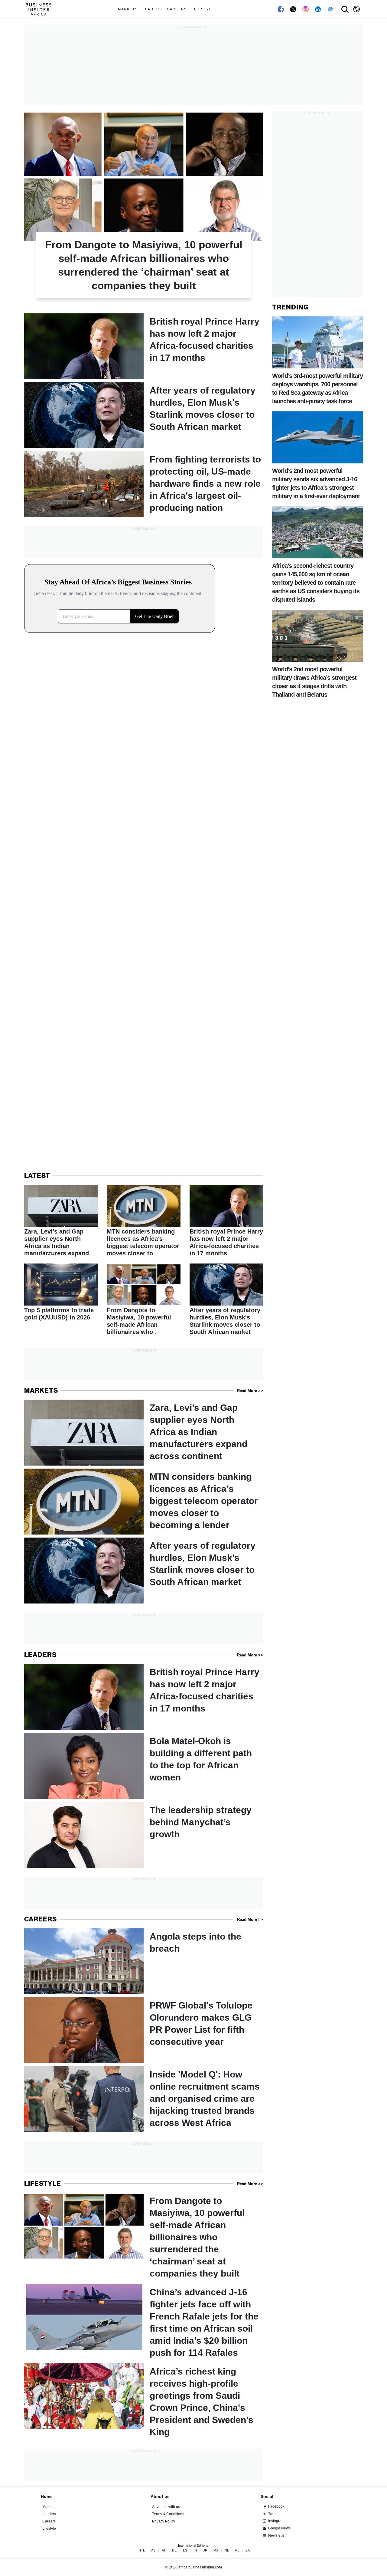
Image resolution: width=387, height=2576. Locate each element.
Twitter (273, 2514)
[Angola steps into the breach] (144, 1961)
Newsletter (277, 2535)
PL (237, 2550)
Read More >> (250, 1391)
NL (227, 2550)
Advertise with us (166, 2507)
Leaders (152, 9)
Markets (128, 9)
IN (195, 2550)
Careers (177, 9)
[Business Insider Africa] (41, 9)
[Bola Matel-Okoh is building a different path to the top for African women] (144, 1766)
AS (153, 2550)
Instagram (276, 2521)
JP (205, 2550)
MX (216, 2550)
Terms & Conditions (168, 2514)
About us (160, 2496)
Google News (279, 2528)
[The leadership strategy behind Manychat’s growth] (144, 1835)
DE (174, 2550)
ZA (248, 2550)
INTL (141, 2550)
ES (185, 2550)
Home (47, 2496)
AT (164, 2550)
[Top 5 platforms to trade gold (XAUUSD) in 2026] (61, 1293)
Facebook (276, 2506)
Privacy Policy (164, 2521)
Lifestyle (203, 9)
